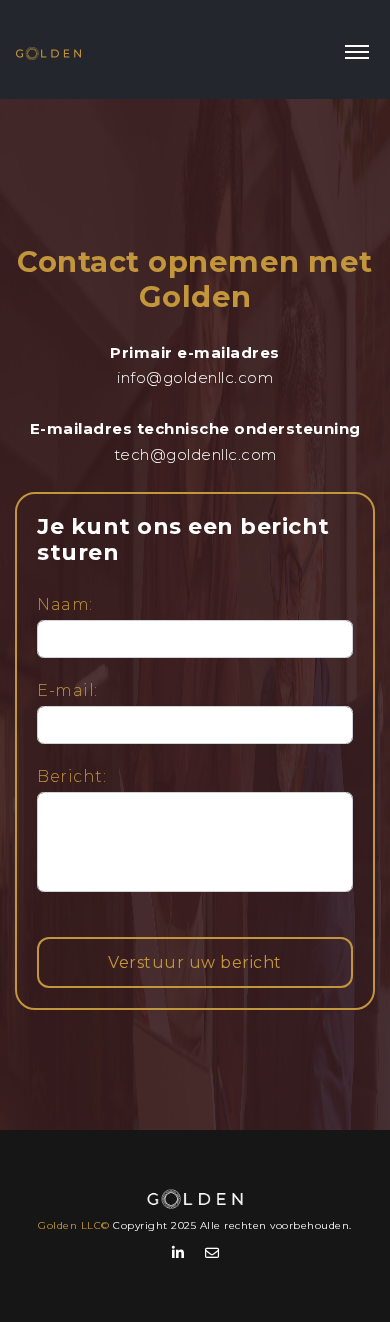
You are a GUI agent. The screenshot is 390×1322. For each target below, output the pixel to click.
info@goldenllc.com (195, 377)
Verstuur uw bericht (195, 962)
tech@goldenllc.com (195, 454)
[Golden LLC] (48, 49)
